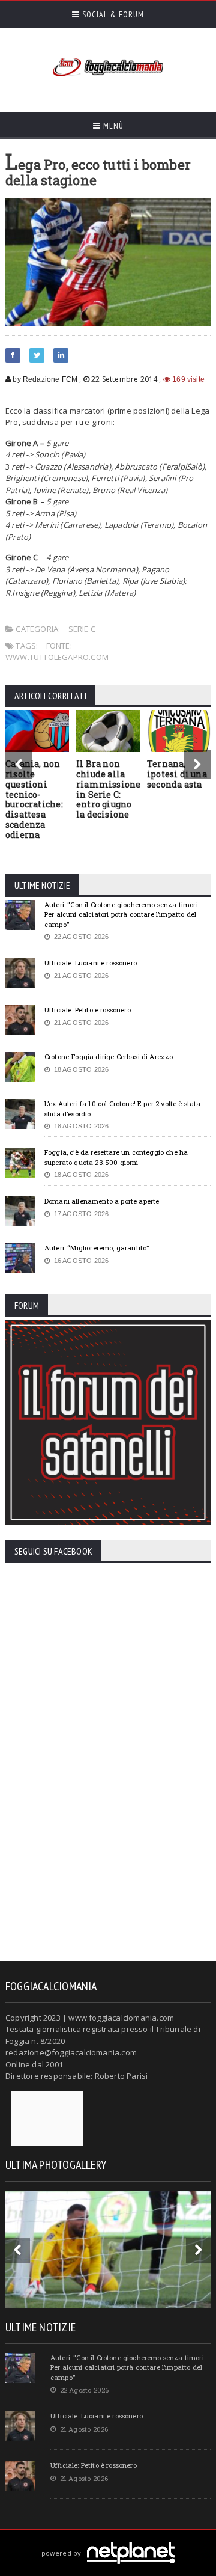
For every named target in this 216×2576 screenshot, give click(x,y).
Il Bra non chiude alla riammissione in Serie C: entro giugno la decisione (109, 789)
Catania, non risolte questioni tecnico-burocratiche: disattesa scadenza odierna (34, 799)
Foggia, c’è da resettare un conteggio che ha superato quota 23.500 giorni (116, 1157)
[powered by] (108, 2539)
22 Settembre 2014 (124, 379)
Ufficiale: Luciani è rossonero (91, 963)
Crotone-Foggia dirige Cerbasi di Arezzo (109, 1057)
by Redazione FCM (44, 379)
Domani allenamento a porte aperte (102, 1201)
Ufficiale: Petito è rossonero (88, 1010)
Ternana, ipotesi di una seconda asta (177, 774)
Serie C (82, 629)
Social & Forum (112, 14)
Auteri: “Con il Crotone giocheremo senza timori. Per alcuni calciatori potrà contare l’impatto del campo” (122, 914)
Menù (112, 126)
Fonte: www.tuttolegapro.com (57, 652)
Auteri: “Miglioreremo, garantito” (97, 1248)
